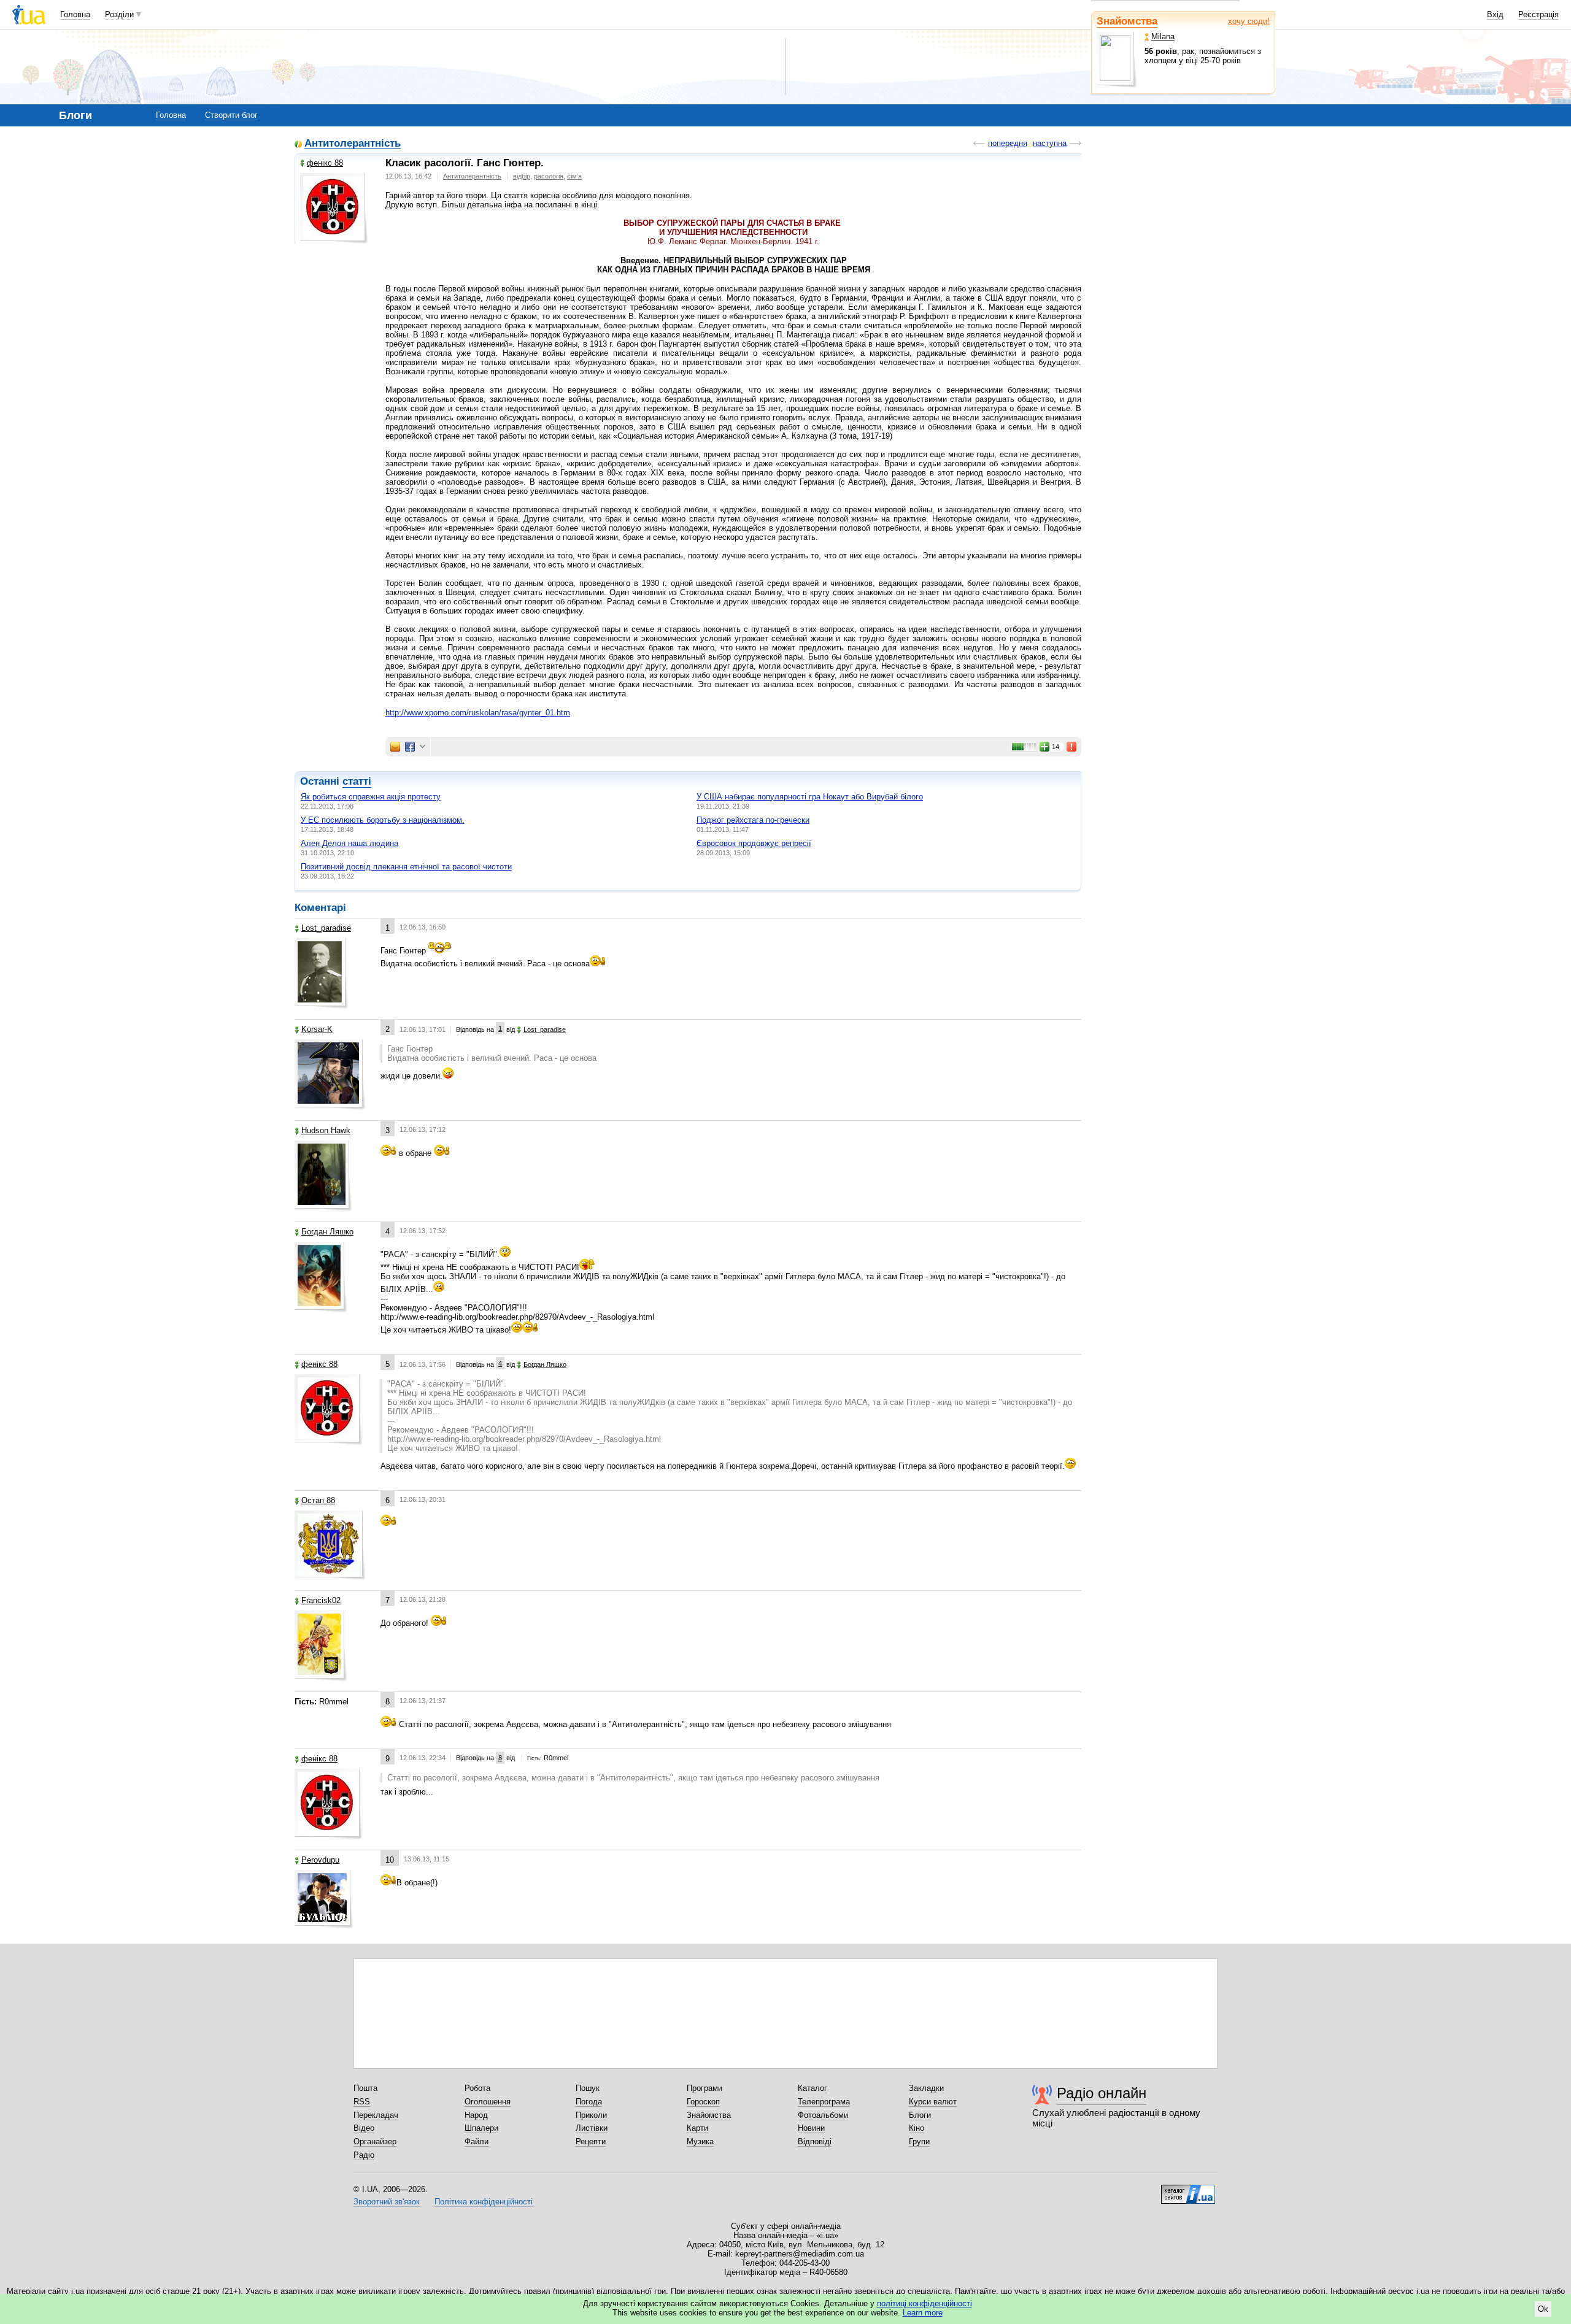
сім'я (574, 176)
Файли (477, 2141)
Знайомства (1127, 21)
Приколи (591, 2115)
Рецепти (591, 2141)
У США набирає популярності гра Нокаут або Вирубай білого (810, 797)
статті (357, 781)
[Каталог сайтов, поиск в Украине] (1188, 2190)
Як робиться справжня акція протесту (371, 797)
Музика (700, 2141)
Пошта (365, 2088)
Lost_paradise (326, 928)
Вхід (1495, 14)
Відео (364, 2128)
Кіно (917, 2128)
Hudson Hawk (326, 1130)
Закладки (926, 2088)
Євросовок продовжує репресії (754, 843)
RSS (362, 2102)
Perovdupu (320, 1860)
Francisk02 (321, 1600)
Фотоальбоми (823, 2115)
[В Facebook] (410, 747)
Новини (811, 2128)
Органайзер (375, 2141)
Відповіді (815, 2141)
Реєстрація (1538, 14)
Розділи (119, 14)
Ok (1543, 2309)
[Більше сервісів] (423, 747)
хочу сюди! (1249, 21)
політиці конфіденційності (924, 2303)
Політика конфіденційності (484, 2202)
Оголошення (488, 2102)
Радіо (364, 2155)
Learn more (923, 2313)
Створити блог (231, 115)
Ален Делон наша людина (349, 843)
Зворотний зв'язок (387, 2202)
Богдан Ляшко (327, 1232)
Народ (476, 2115)
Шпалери (481, 2128)
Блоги (920, 2115)
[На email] (395, 747)
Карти (697, 2128)
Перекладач (376, 2115)
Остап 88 (318, 1500)
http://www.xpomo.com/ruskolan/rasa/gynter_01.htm (478, 713)
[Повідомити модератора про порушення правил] (1072, 747)
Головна (75, 14)
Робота (477, 2088)
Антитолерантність (353, 144)
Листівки (592, 2128)
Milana (1163, 37)
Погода (589, 2102)
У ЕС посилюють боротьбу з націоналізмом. (383, 820)
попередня (1008, 143)
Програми (704, 2088)
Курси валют (933, 2102)
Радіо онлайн (1102, 2093)
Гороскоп (703, 2102)
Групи (919, 2141)
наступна (1050, 143)
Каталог (813, 2088)
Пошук (588, 2088)
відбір (522, 176)
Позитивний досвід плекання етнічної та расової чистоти (406, 867)
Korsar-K (317, 1029)
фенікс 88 (325, 163)
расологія (549, 176)
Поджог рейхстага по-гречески (753, 820)
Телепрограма (824, 2102)
